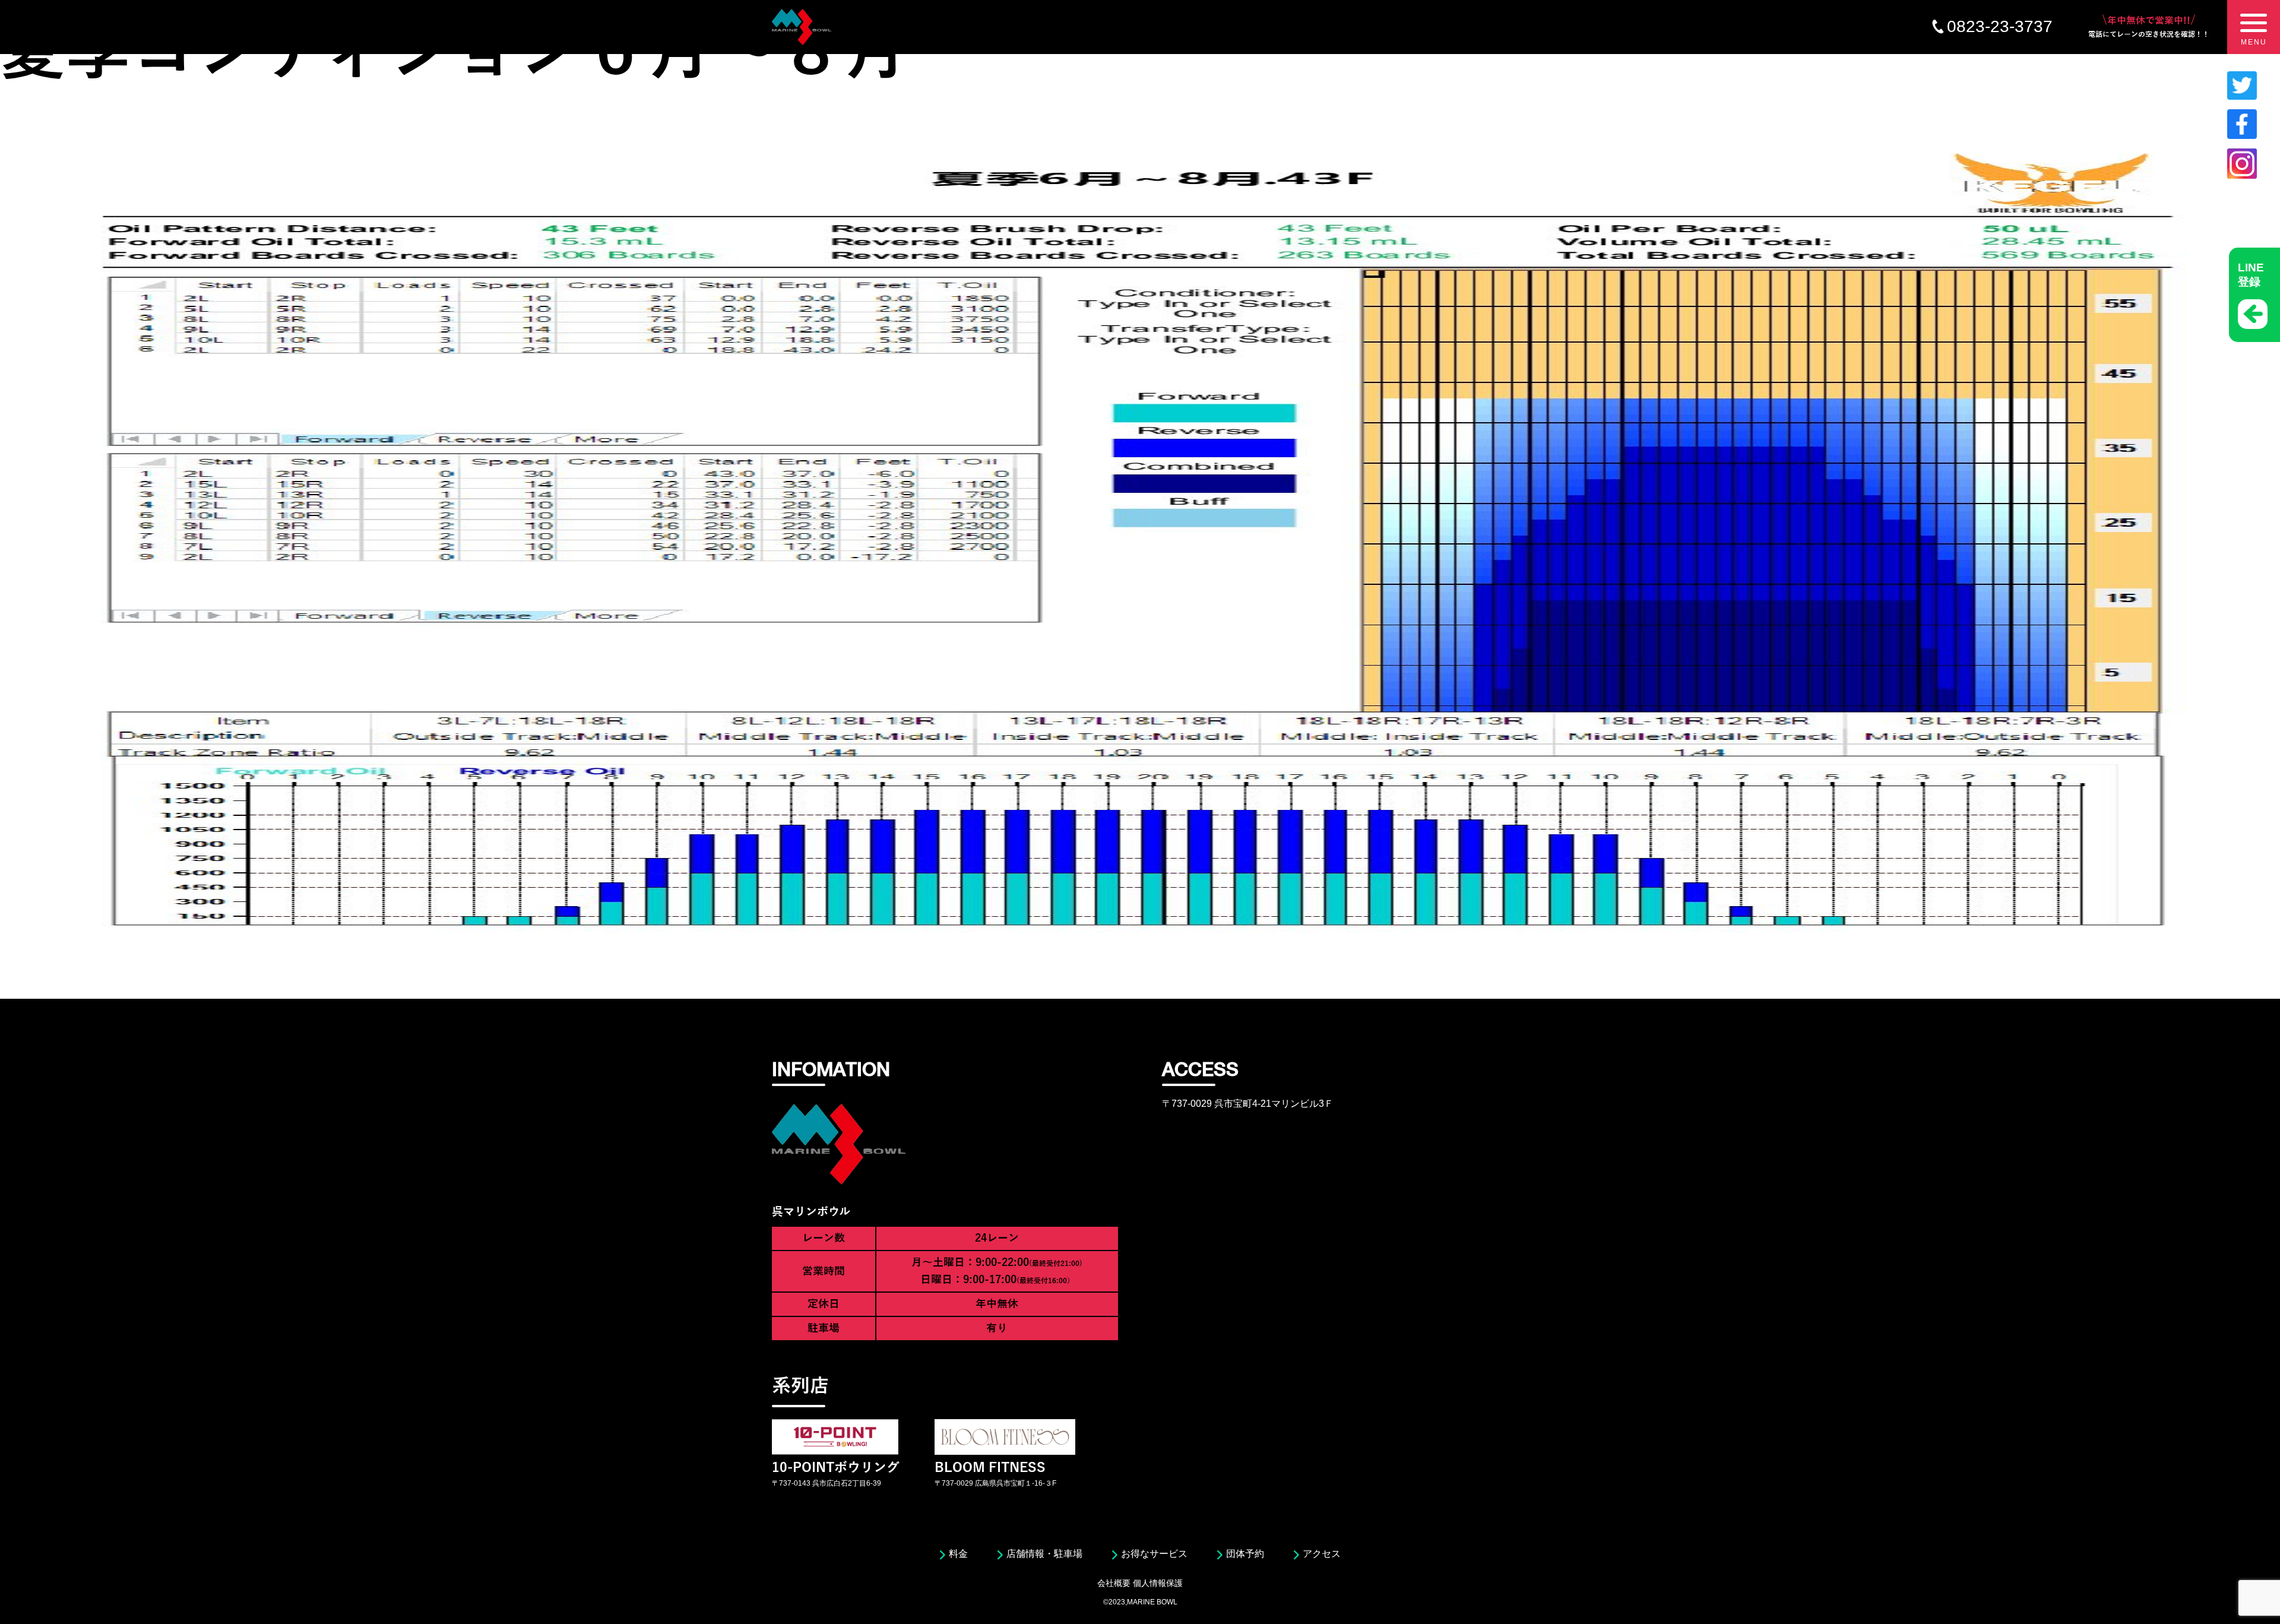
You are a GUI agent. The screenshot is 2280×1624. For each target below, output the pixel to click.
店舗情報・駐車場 (1044, 1554)
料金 (958, 1554)
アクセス (1322, 1554)
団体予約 (1245, 1554)
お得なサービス (1154, 1554)
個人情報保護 (1158, 1583)
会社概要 (1114, 1583)
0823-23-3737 (2000, 26)
